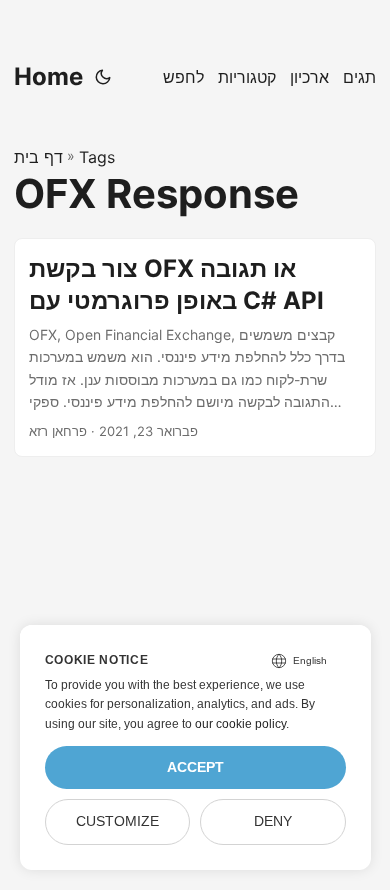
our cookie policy (240, 724)
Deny (273, 821)
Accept (195, 767)
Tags (97, 157)
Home (48, 76)
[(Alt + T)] (103, 77)
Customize (117, 821)
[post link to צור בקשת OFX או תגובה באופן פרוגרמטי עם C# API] (195, 347)
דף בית (38, 157)
